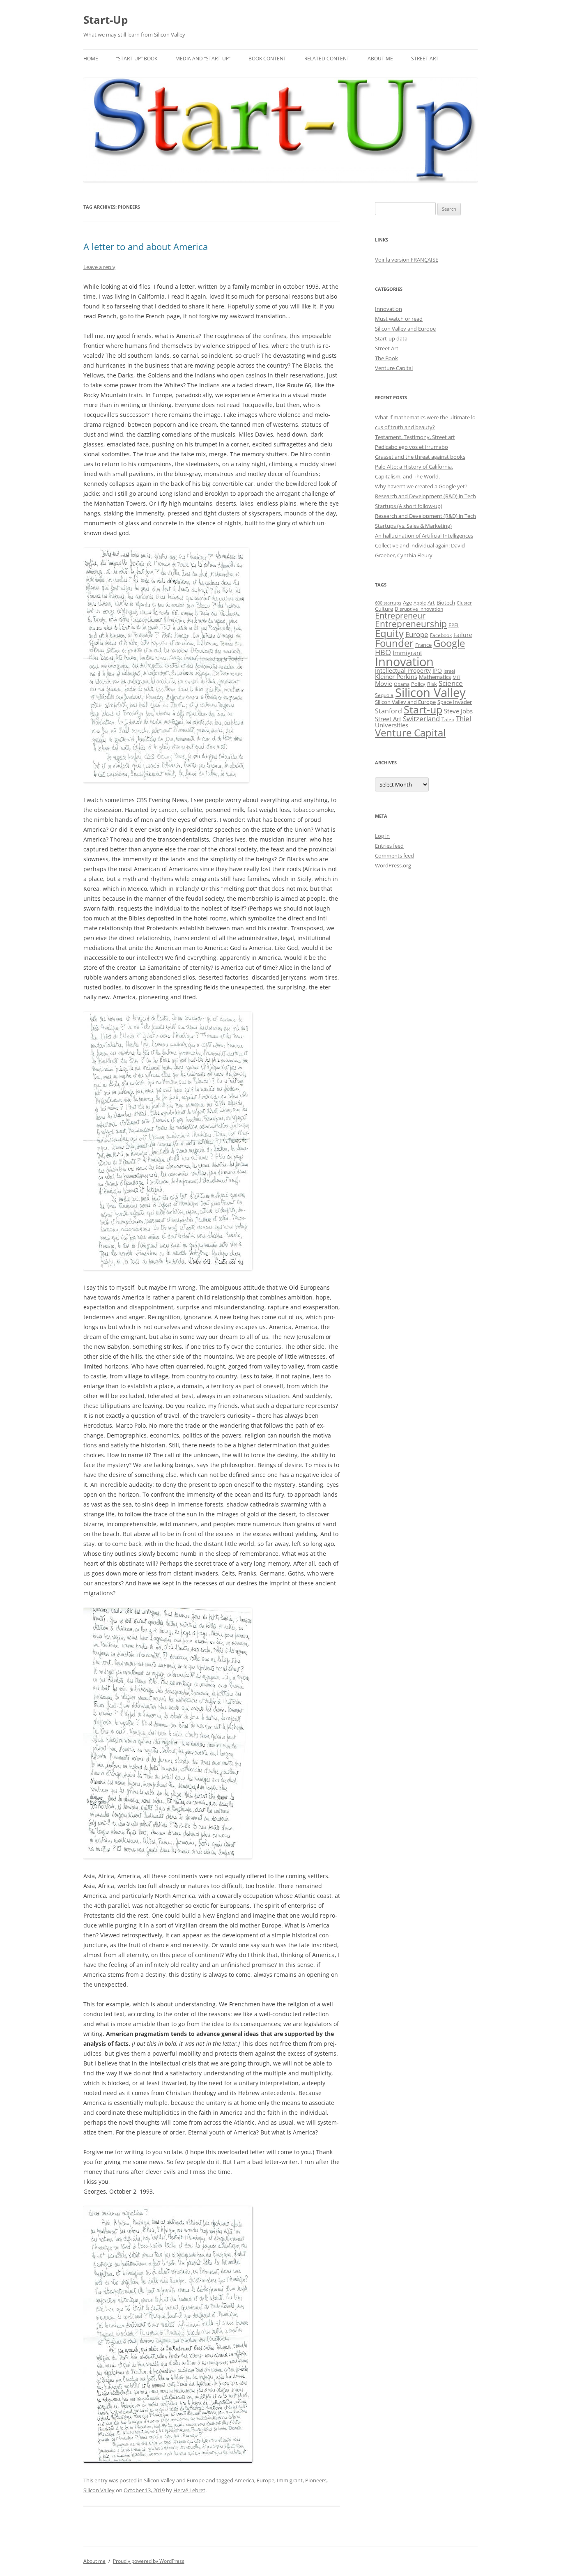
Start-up (423, 710)
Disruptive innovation (419, 609)
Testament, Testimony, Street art (415, 437)
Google (449, 643)
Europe (266, 2480)
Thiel (463, 719)
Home (91, 59)
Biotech (446, 603)
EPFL (454, 625)
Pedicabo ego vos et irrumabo (412, 447)
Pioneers (316, 2480)
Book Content (267, 59)
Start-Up (106, 20)
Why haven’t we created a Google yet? (421, 486)
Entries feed (389, 846)
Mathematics (435, 677)
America (244, 2480)
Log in (382, 836)
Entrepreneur (400, 615)
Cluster (464, 603)
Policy (418, 684)
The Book (386, 358)
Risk (432, 684)
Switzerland (421, 718)
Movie (384, 683)
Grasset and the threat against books (420, 457)
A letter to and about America (146, 246)
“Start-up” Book (137, 59)
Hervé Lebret (189, 2490)
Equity (389, 633)
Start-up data (391, 338)
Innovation (389, 309)
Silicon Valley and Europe (174, 2480)
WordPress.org (393, 865)
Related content (327, 59)
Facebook (441, 635)
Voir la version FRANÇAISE (407, 260)
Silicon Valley (99, 2490)
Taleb (448, 719)
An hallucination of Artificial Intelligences (424, 536)
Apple (420, 603)
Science (451, 683)
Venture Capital (394, 368)
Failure (463, 635)
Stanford (389, 711)
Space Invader (455, 702)
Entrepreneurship (411, 624)
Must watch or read (399, 319)
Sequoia (384, 695)
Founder (394, 643)
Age (407, 603)
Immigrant (290, 2480)
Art (431, 603)
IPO (437, 670)
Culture (384, 609)
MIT (456, 677)
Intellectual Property (403, 670)
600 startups (388, 603)
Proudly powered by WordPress (149, 2561)
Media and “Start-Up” (203, 59)
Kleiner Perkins (396, 676)
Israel (449, 671)
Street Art (425, 59)
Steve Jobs (458, 711)
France (423, 645)
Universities (392, 725)
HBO (383, 652)
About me (380, 59)
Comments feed (394, 856)
